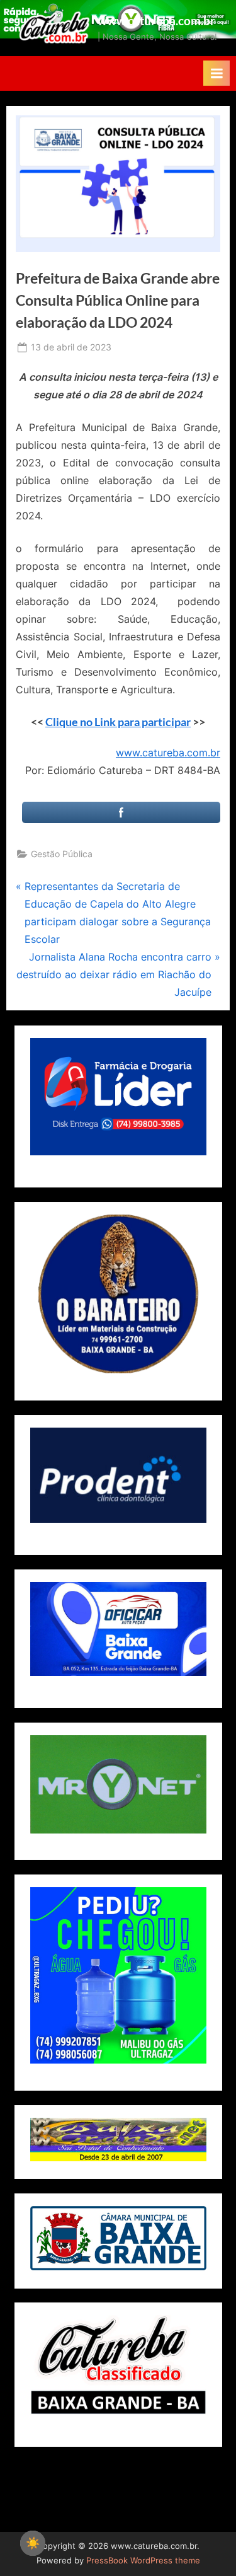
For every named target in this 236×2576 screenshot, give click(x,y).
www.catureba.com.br (156, 20)
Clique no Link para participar (118, 722)
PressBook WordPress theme (143, 2561)
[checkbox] (33, 2543)
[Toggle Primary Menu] (216, 73)
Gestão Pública (62, 854)
